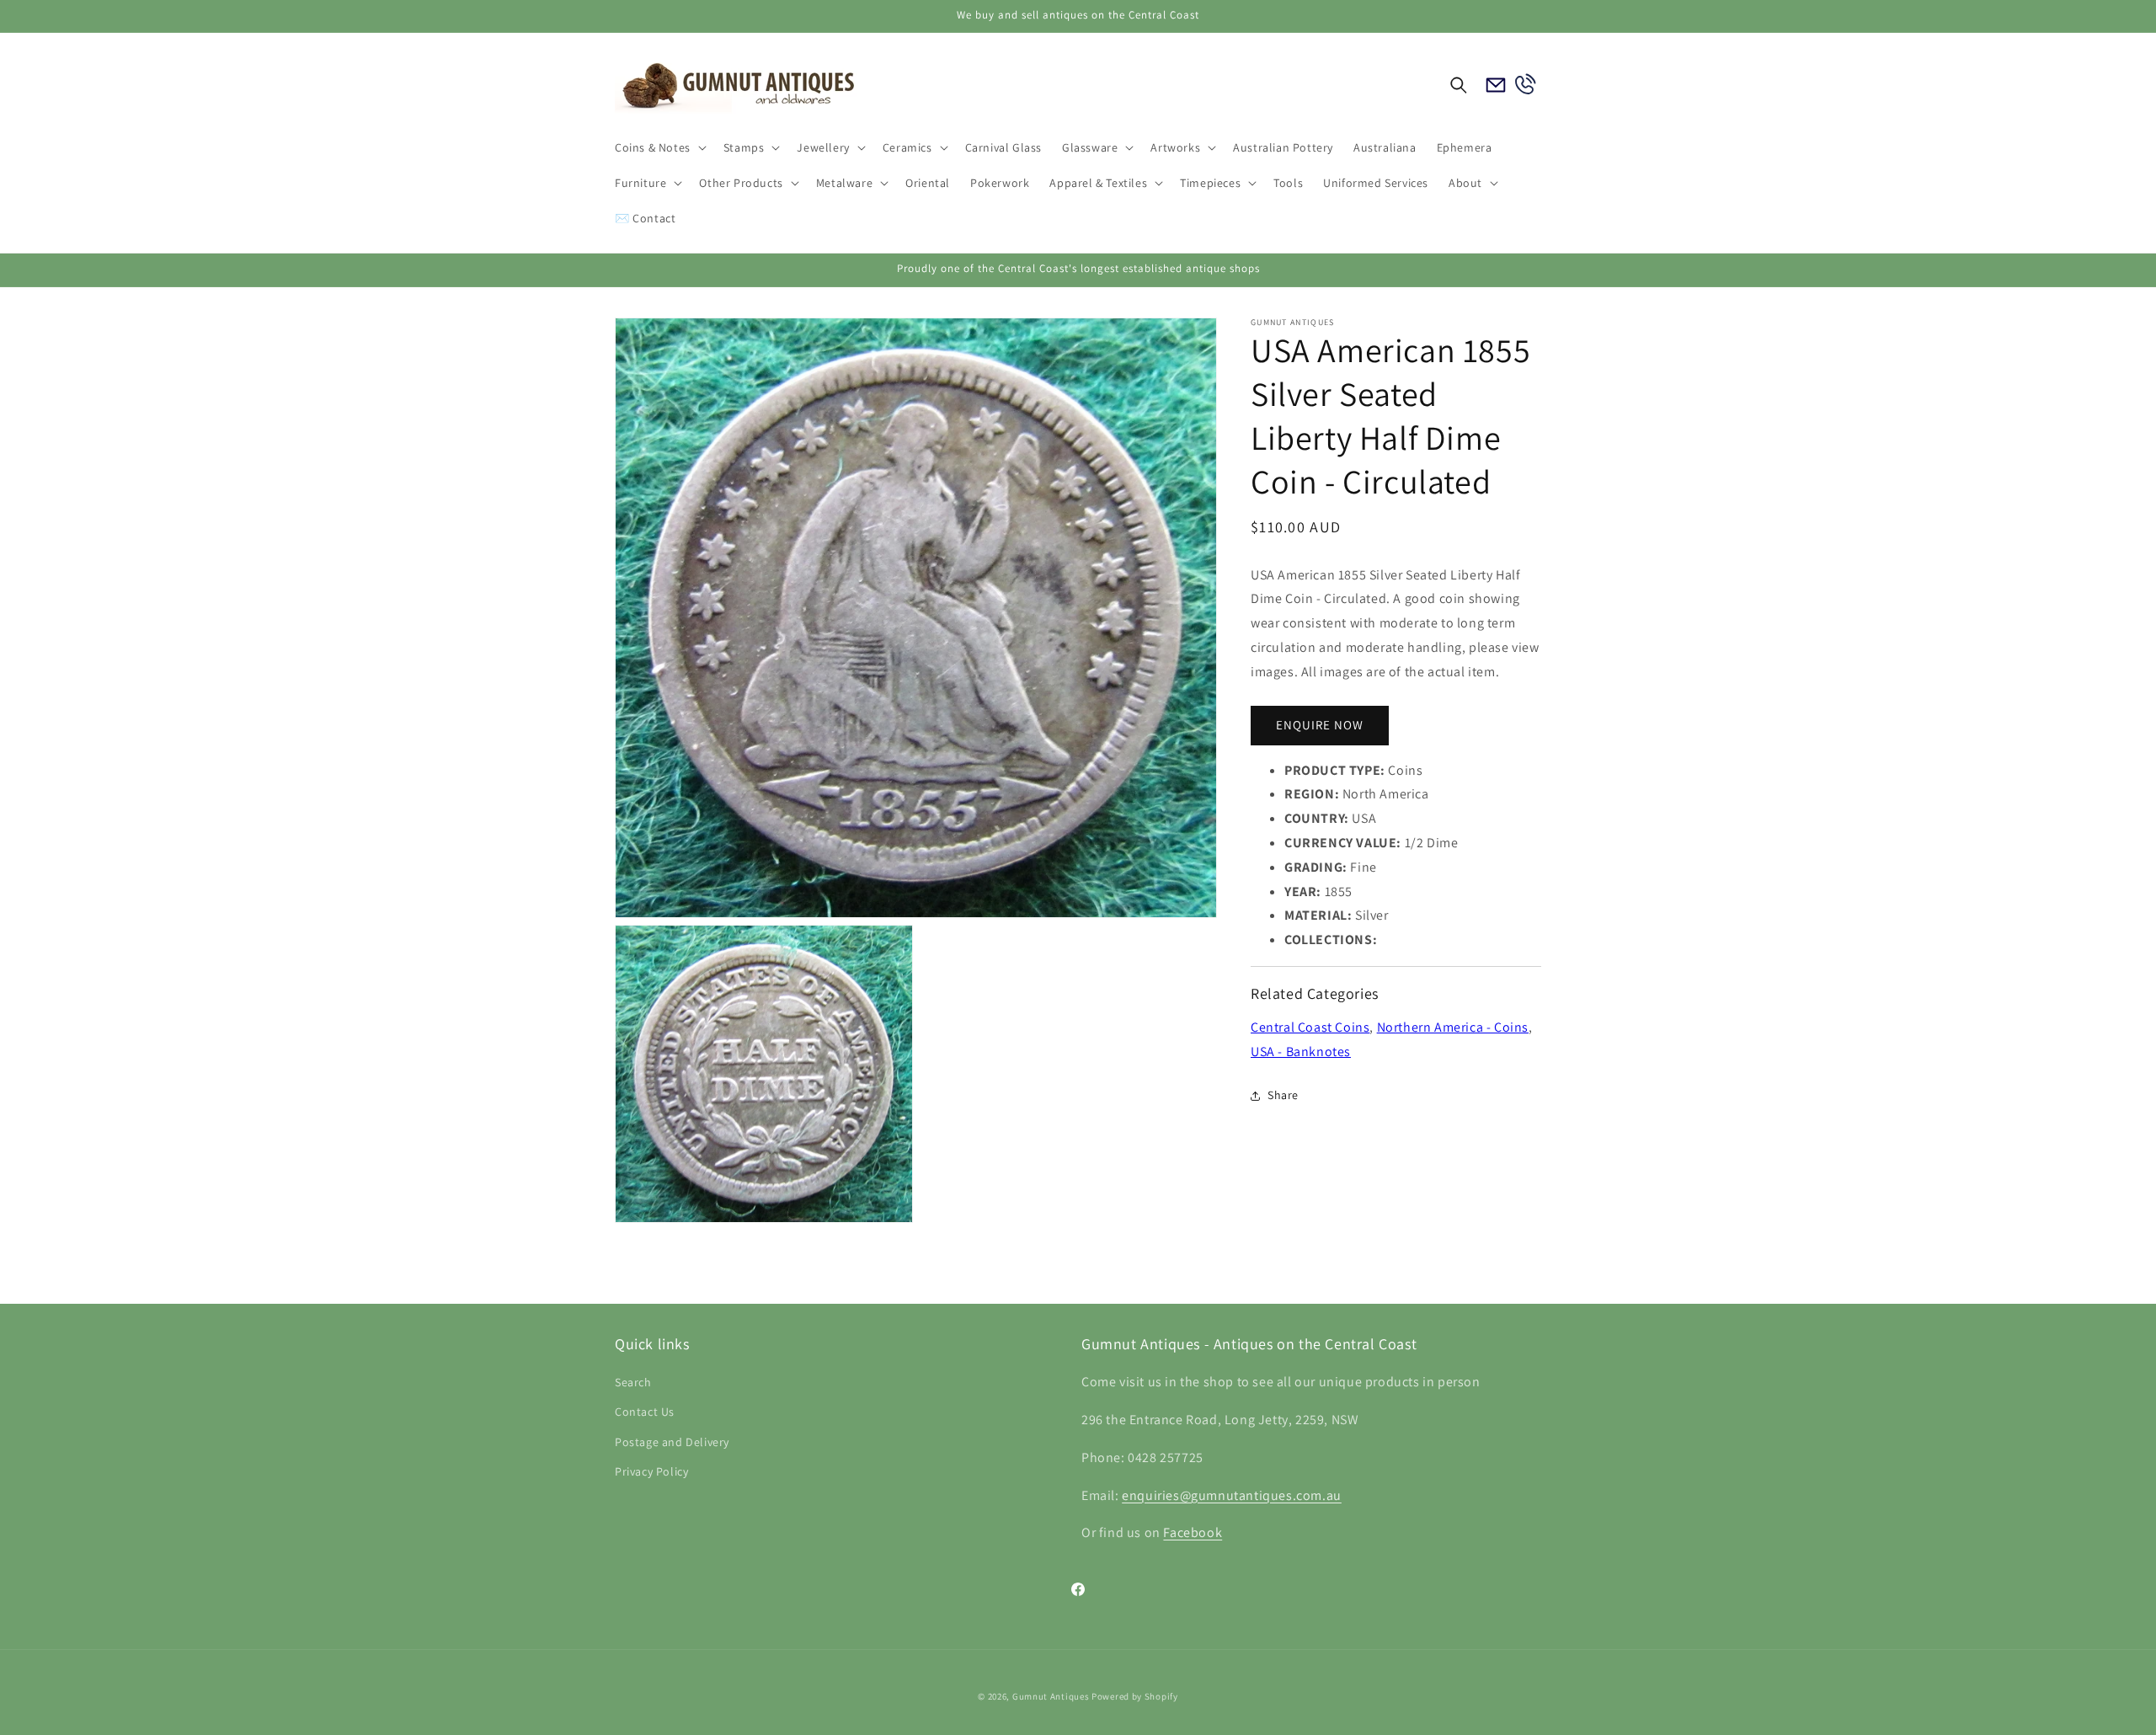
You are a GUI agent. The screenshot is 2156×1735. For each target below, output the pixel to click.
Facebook (1193, 1533)
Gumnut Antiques (1051, 1696)
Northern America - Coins (1453, 1027)
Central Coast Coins (1310, 1027)
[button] (659, 147)
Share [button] (1283, 1095)
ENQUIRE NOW (1320, 725)
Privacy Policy (651, 1471)
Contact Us (645, 1412)
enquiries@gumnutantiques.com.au (1232, 1495)
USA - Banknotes (1301, 1052)
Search (633, 1383)
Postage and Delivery (672, 1442)
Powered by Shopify (1135, 1696)
